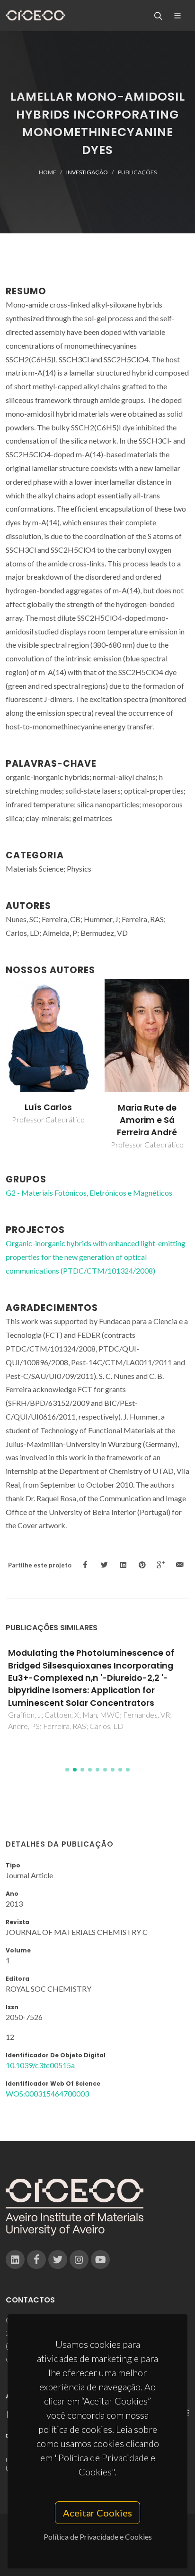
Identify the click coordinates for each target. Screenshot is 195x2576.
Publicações (137, 172)
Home (48, 172)
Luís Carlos (48, 1107)
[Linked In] (15, 2259)
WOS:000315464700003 (47, 2093)
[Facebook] (36, 2259)
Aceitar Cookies (97, 2513)
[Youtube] (100, 2259)
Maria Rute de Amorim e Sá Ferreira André (147, 1120)
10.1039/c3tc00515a (40, 2065)
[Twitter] (58, 2259)
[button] (67, 1770)
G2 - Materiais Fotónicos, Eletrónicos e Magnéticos (89, 1193)
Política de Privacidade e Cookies (98, 2537)
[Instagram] (79, 2259)
